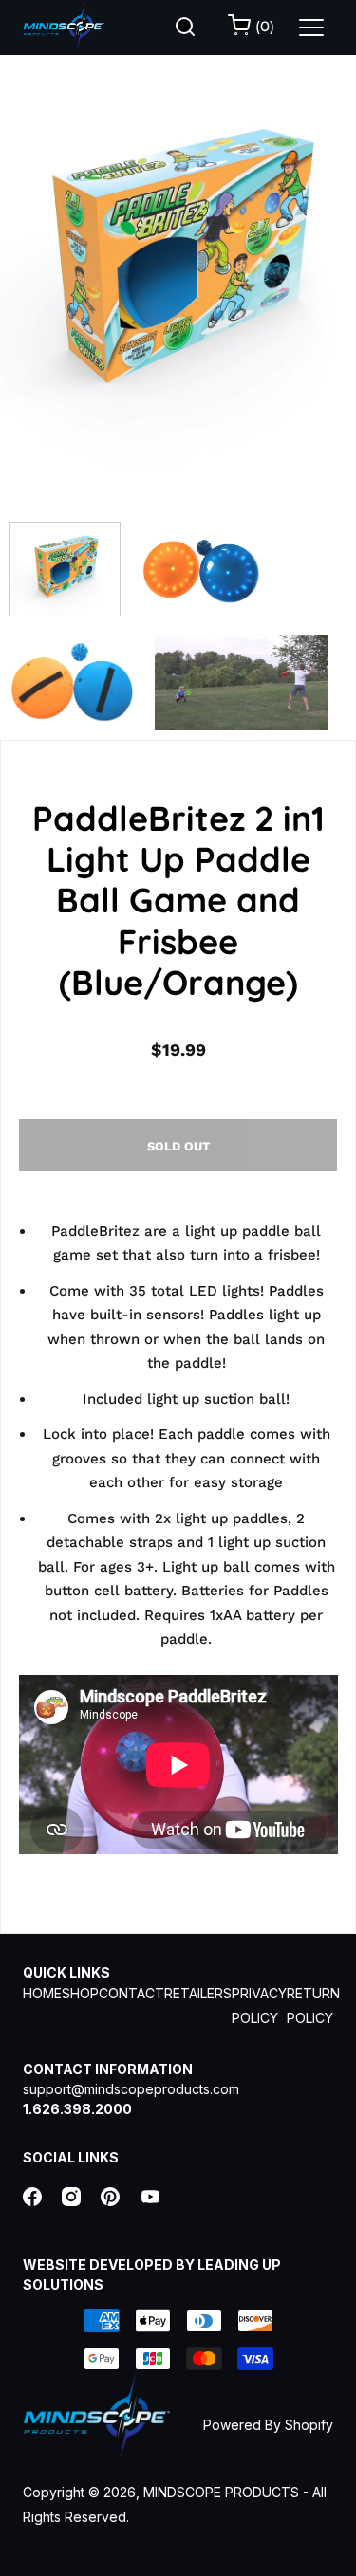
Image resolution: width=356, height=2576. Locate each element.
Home (42, 1993)
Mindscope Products (221, 2492)
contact (131, 1993)
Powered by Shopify (268, 2425)
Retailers (198, 1993)
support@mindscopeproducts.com (131, 2089)
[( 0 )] (241, 29)
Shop (80, 1993)
